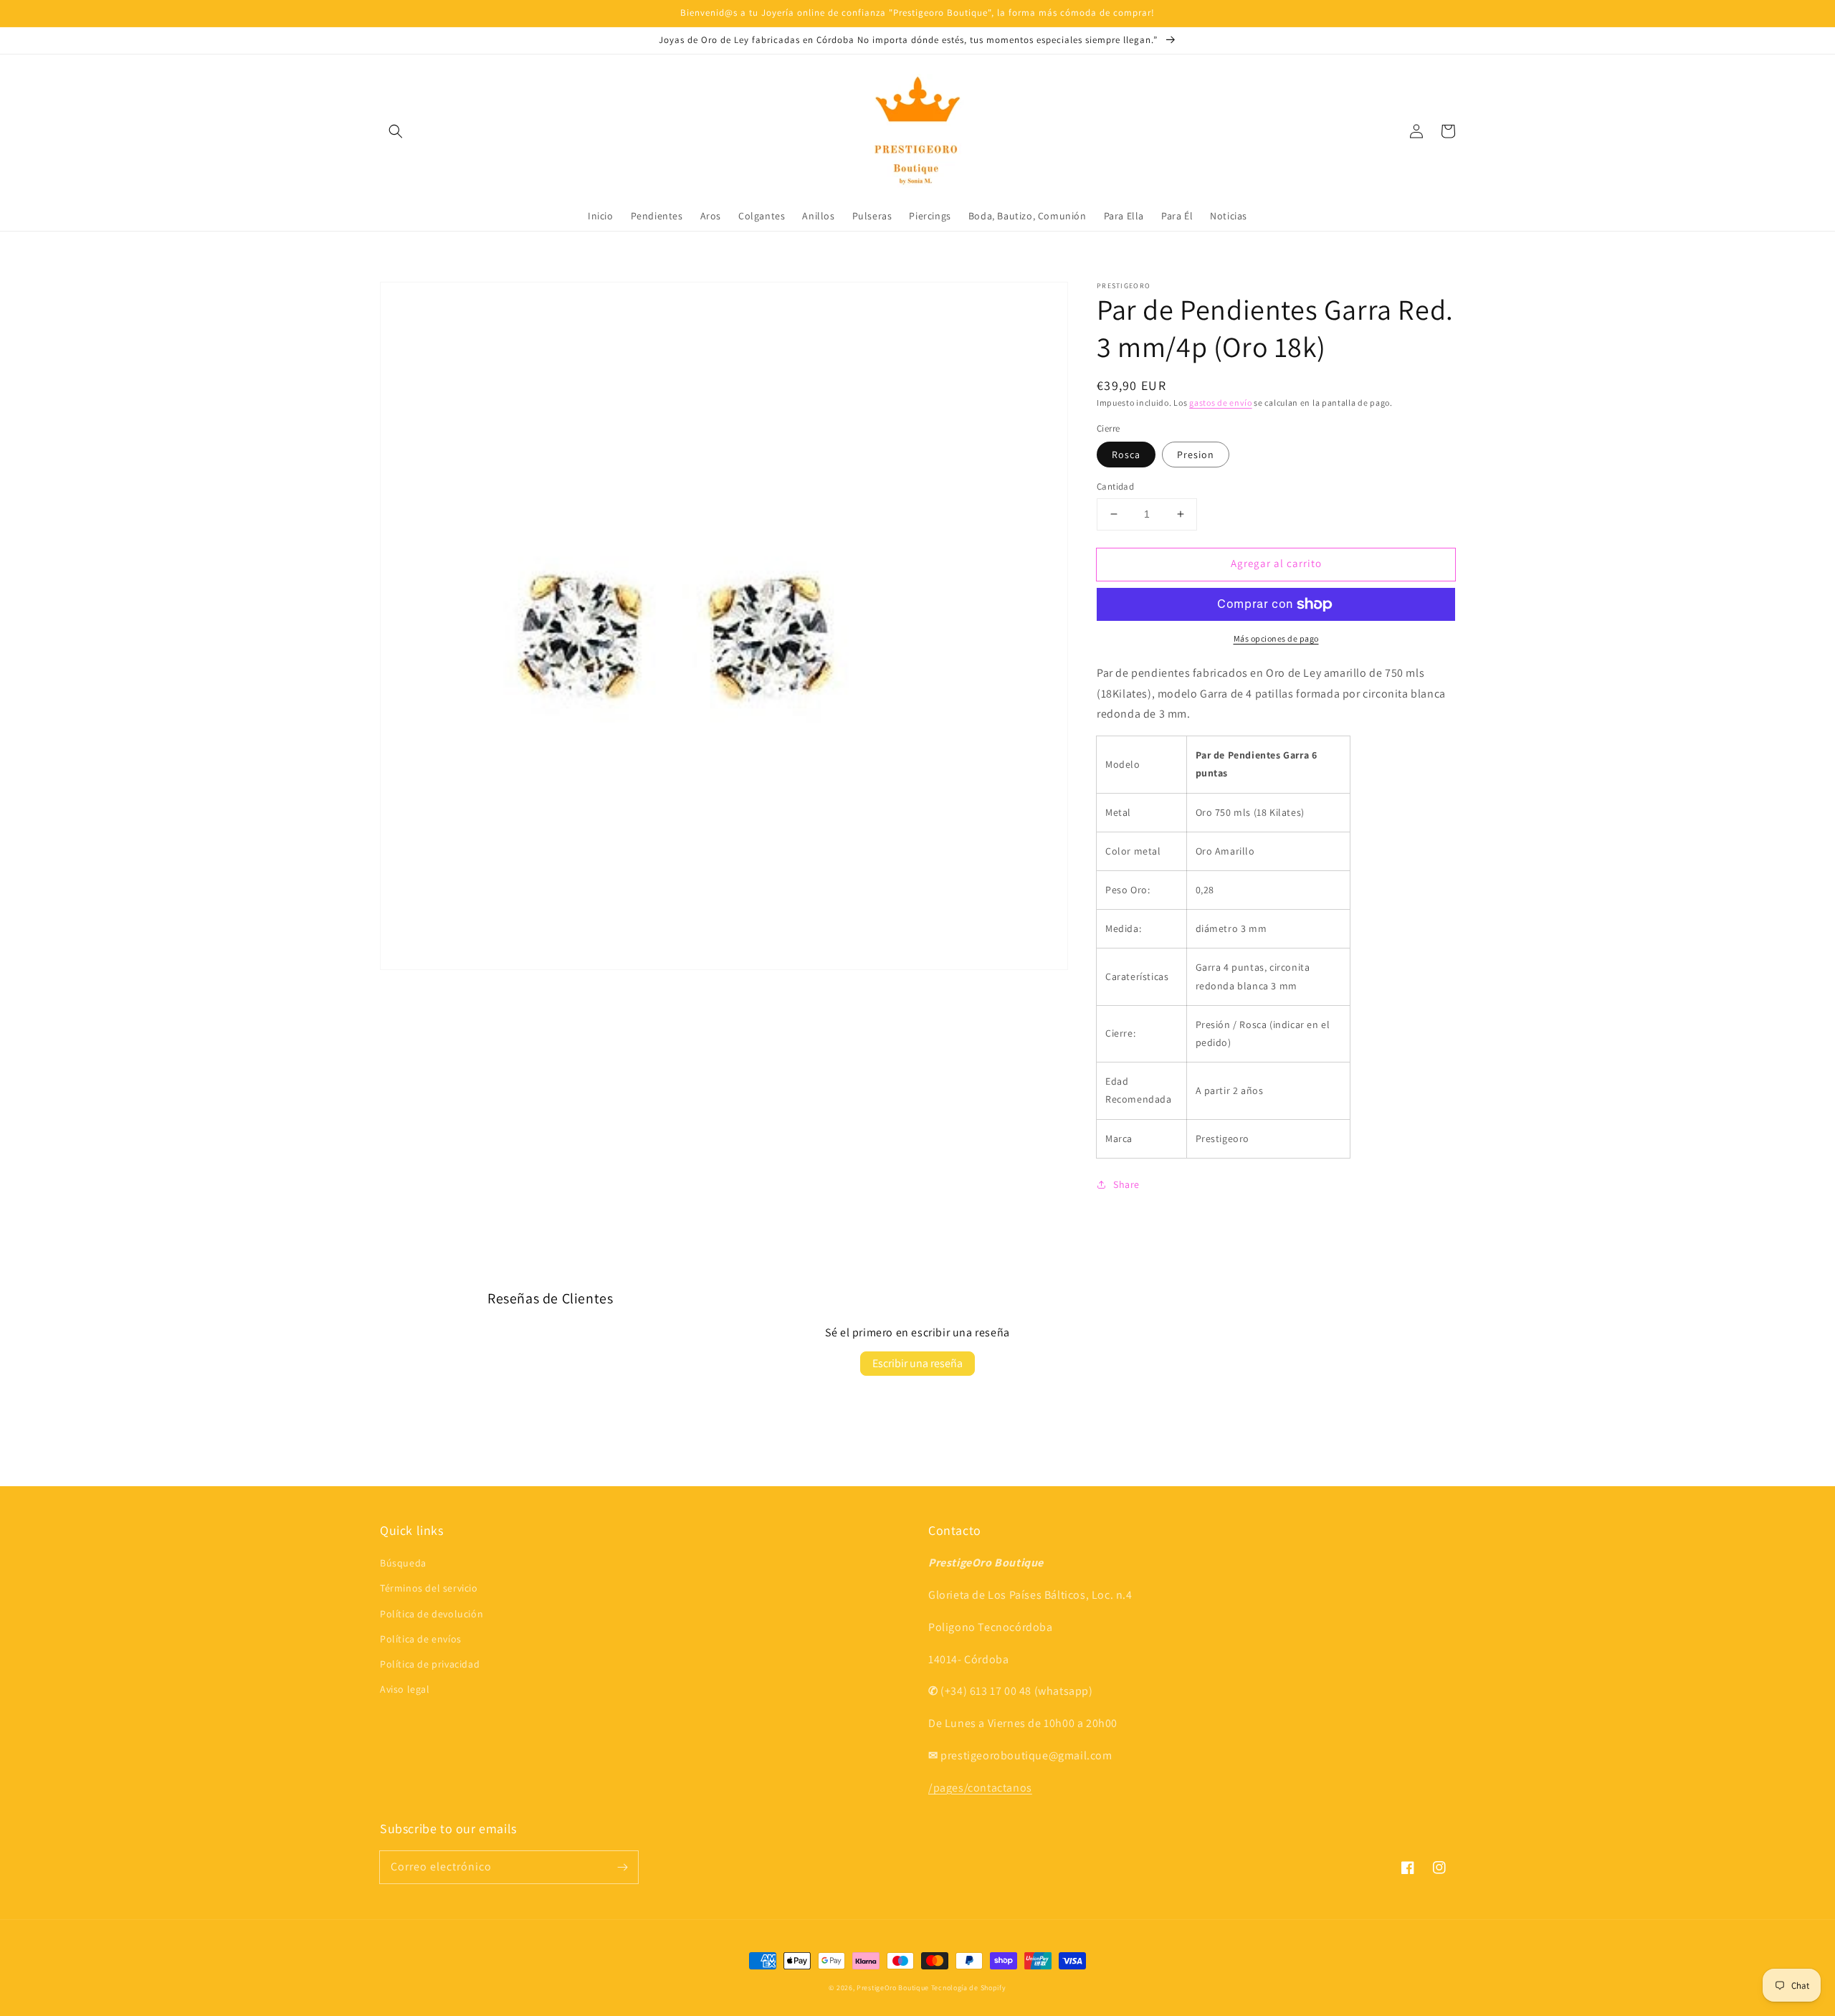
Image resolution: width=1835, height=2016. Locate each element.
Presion (1196, 455)
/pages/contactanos (980, 1788)
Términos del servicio (429, 1588)
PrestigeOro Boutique (893, 1988)
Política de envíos (421, 1639)
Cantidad (1115, 486)
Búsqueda (403, 1563)
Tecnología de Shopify (969, 1988)
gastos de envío (1221, 403)
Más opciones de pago (1276, 638)
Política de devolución (432, 1614)
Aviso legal (405, 1689)
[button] (396, 131)
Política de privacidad (430, 1664)
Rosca (1126, 455)
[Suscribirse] (622, 1867)
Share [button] (1126, 1184)
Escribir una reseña (917, 1363)
